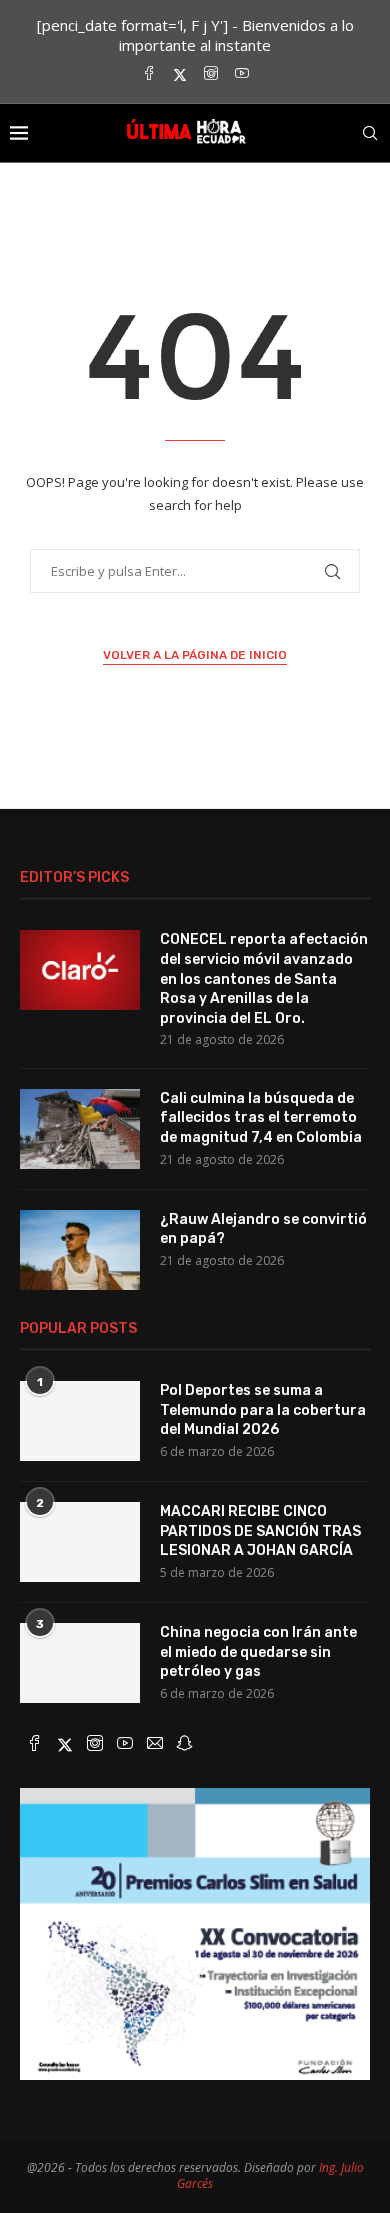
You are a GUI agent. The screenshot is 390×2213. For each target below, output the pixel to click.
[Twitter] (180, 74)
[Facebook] (149, 74)
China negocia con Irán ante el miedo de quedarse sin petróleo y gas (258, 1652)
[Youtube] (242, 74)
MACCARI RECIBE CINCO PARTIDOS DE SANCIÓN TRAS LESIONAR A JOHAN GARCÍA (260, 1531)
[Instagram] (211, 74)
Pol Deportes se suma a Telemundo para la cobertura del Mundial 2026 (263, 1410)
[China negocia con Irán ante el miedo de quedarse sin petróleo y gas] (80, 1663)
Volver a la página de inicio (195, 655)
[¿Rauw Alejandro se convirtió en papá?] (80, 1250)
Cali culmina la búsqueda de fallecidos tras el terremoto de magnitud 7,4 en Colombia (261, 1118)
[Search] (370, 133)
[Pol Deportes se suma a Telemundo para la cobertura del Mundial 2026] (80, 1421)
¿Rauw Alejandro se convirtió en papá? (263, 1229)
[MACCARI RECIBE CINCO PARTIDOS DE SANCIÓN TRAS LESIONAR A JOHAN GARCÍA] (80, 1542)
